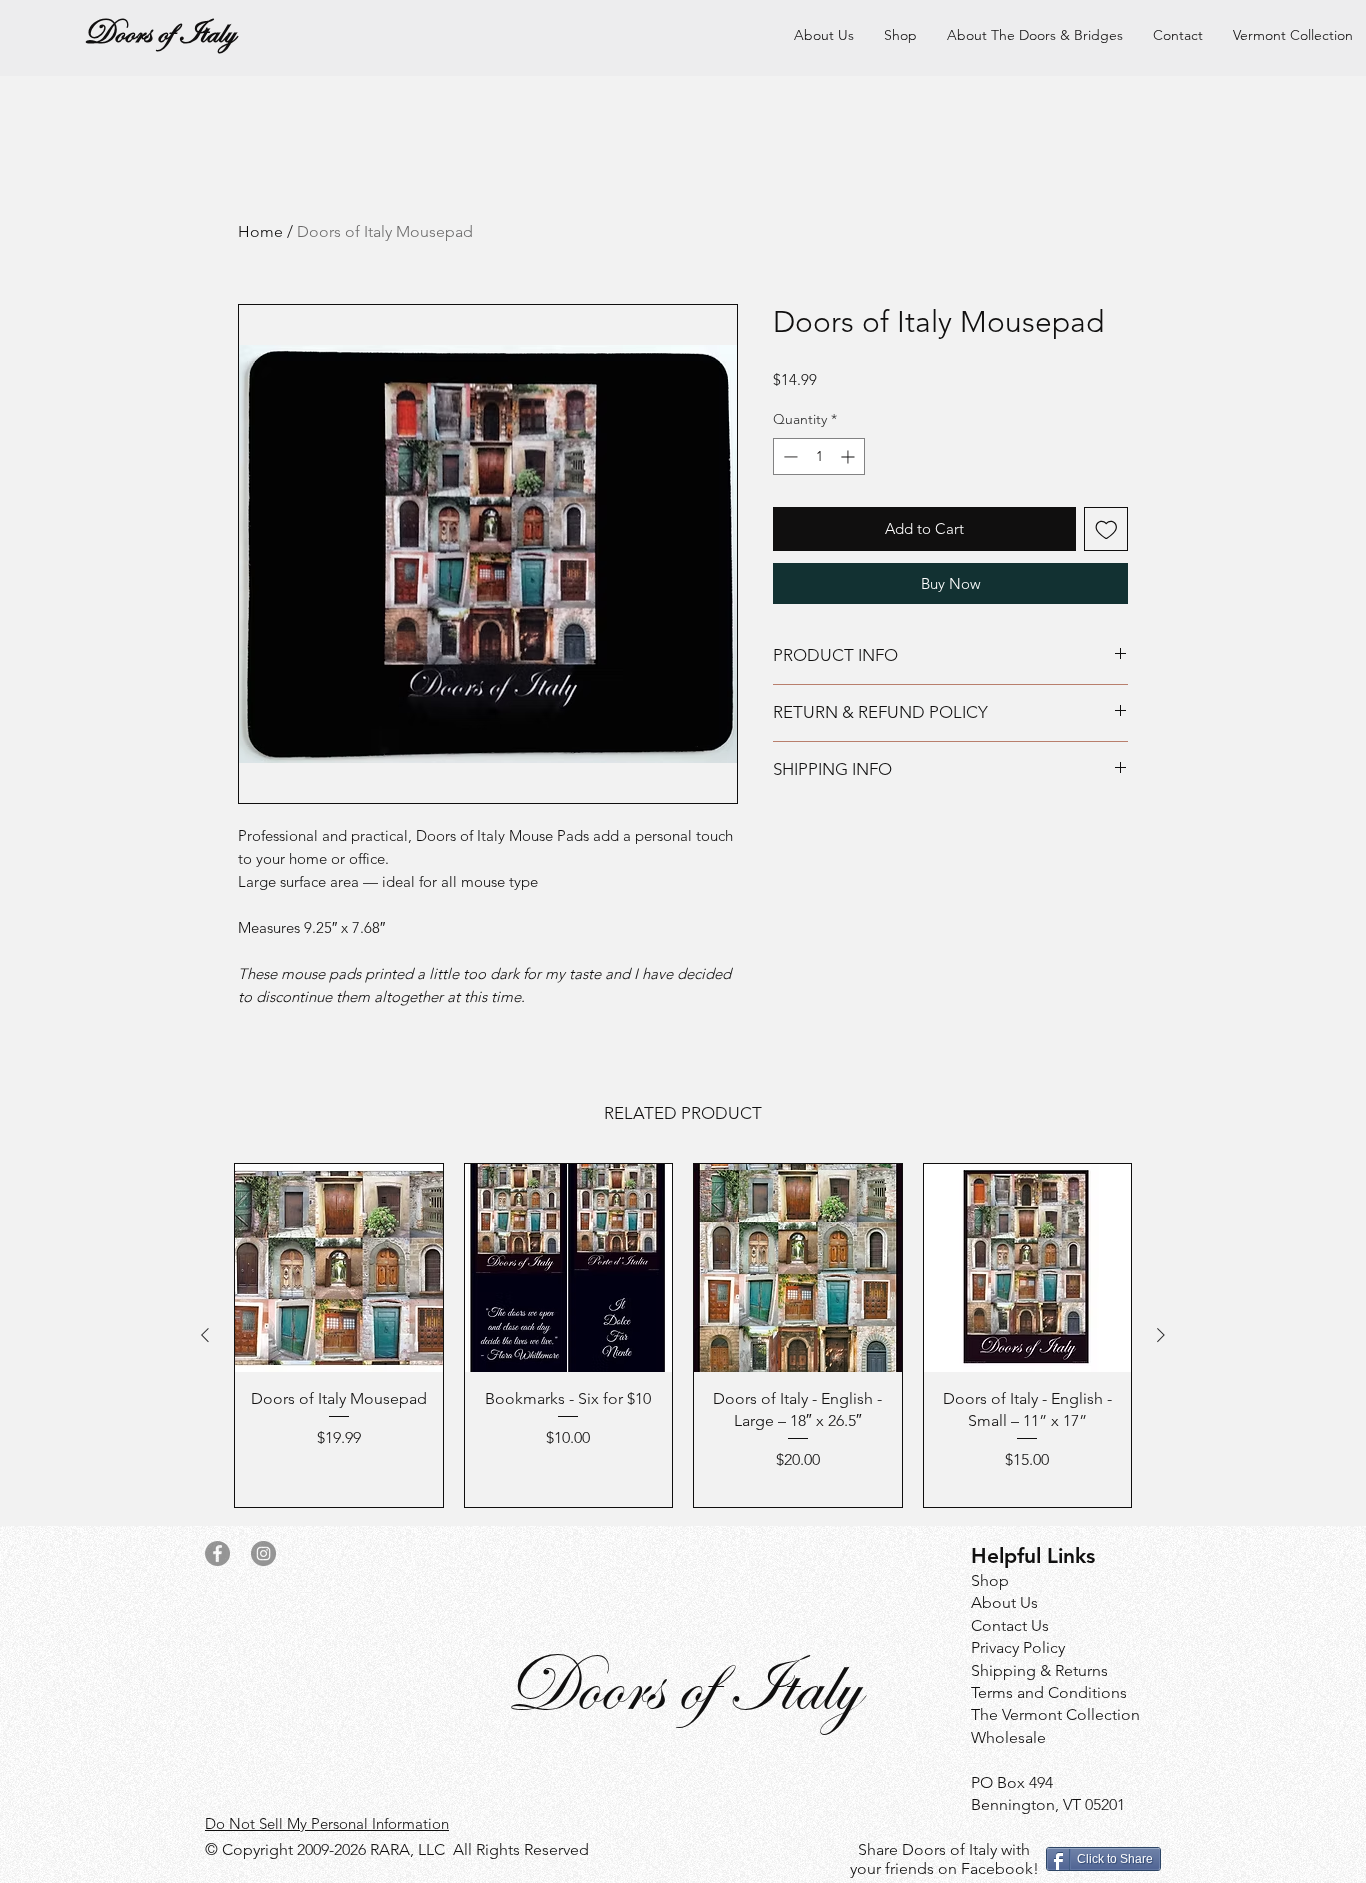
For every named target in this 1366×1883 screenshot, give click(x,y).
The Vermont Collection (1055, 1714)
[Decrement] (788, 456)
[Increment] (849, 456)
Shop (990, 1580)
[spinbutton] (819, 456)
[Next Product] (1161, 1335)
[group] (683, 1335)
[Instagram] (263, 1553)
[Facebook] (217, 1553)
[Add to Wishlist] (1106, 529)
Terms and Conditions (1049, 1692)
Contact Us (1010, 1625)
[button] (1035, 35)
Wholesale (1008, 1737)
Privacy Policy (1018, 1647)
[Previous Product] (205, 1335)
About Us (1004, 1602)
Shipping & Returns (1039, 1670)
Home (260, 231)
